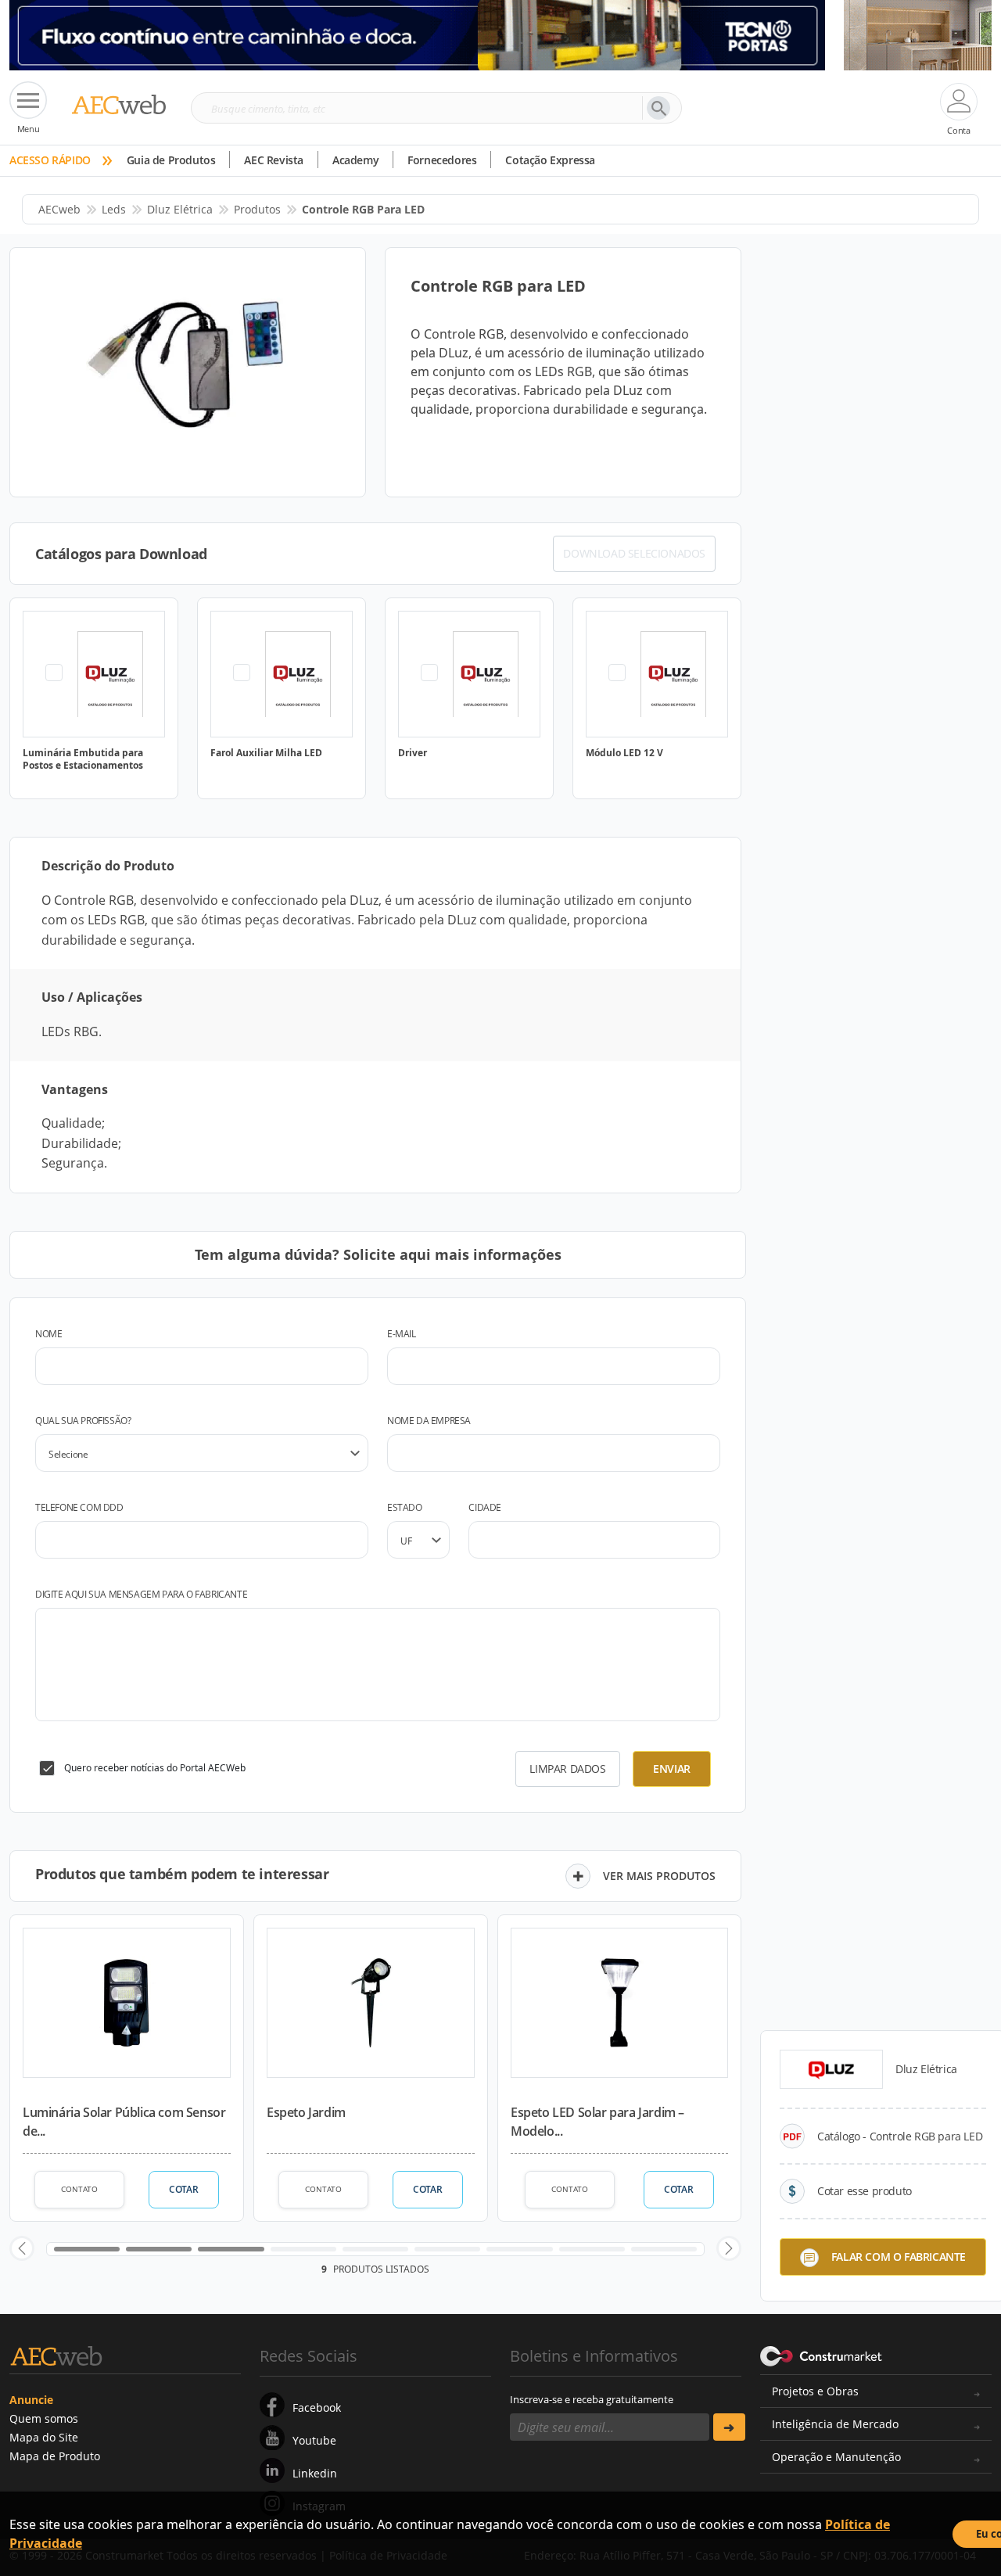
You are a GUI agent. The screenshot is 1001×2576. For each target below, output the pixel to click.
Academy (355, 160)
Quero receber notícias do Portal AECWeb (155, 1768)
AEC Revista (274, 160)
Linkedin (315, 2473)
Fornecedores (442, 160)
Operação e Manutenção (836, 2457)
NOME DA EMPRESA (429, 1421)
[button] (22, 2248)
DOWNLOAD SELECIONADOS (634, 553)
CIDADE (485, 1507)
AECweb (59, 209)
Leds (114, 209)
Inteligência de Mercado (835, 2424)
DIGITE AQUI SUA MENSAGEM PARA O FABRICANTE (141, 1594)
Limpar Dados (567, 1769)
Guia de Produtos (171, 160)
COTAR (183, 2189)
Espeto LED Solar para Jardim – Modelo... (597, 2122)
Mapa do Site (44, 2437)
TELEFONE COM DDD (79, 1507)
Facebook (317, 2407)
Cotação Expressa (550, 160)
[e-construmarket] (822, 2355)
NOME (48, 1334)
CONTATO (79, 2189)
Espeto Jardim (306, 2112)
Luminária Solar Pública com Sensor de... (124, 2122)
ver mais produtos (659, 1876)
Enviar (672, 1769)
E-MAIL (402, 1334)
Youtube (314, 2440)
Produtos (257, 209)
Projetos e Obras (815, 2391)
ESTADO (405, 1507)
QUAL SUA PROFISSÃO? (83, 1421)
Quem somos (44, 2418)
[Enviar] (729, 2427)
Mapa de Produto (55, 2456)
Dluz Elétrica (180, 209)
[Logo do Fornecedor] (831, 2069)
